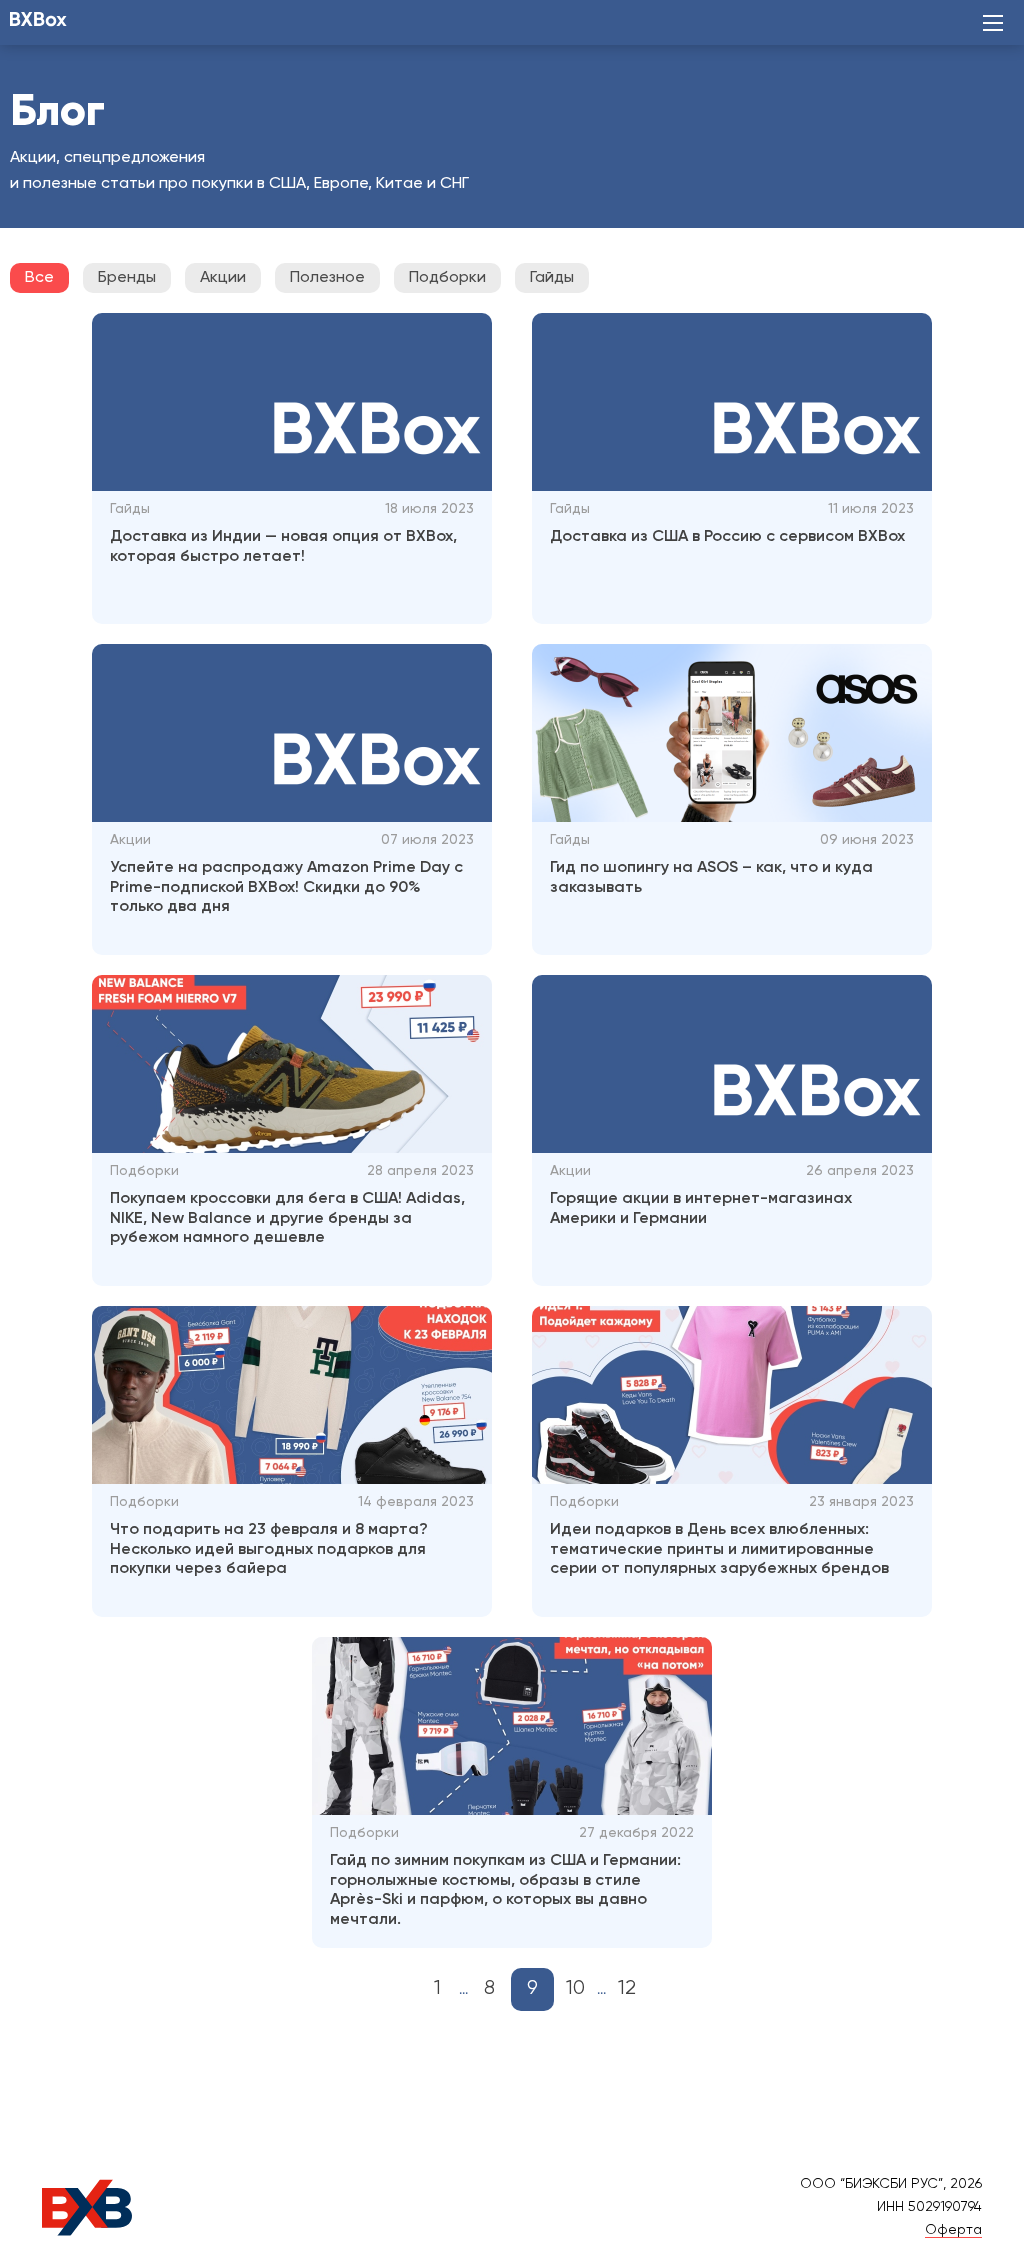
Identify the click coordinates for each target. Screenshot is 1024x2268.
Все (39, 278)
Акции (223, 278)
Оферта (953, 2230)
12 (627, 1988)
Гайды (552, 278)
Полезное (327, 278)
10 (575, 1988)
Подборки (447, 278)
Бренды (127, 278)
